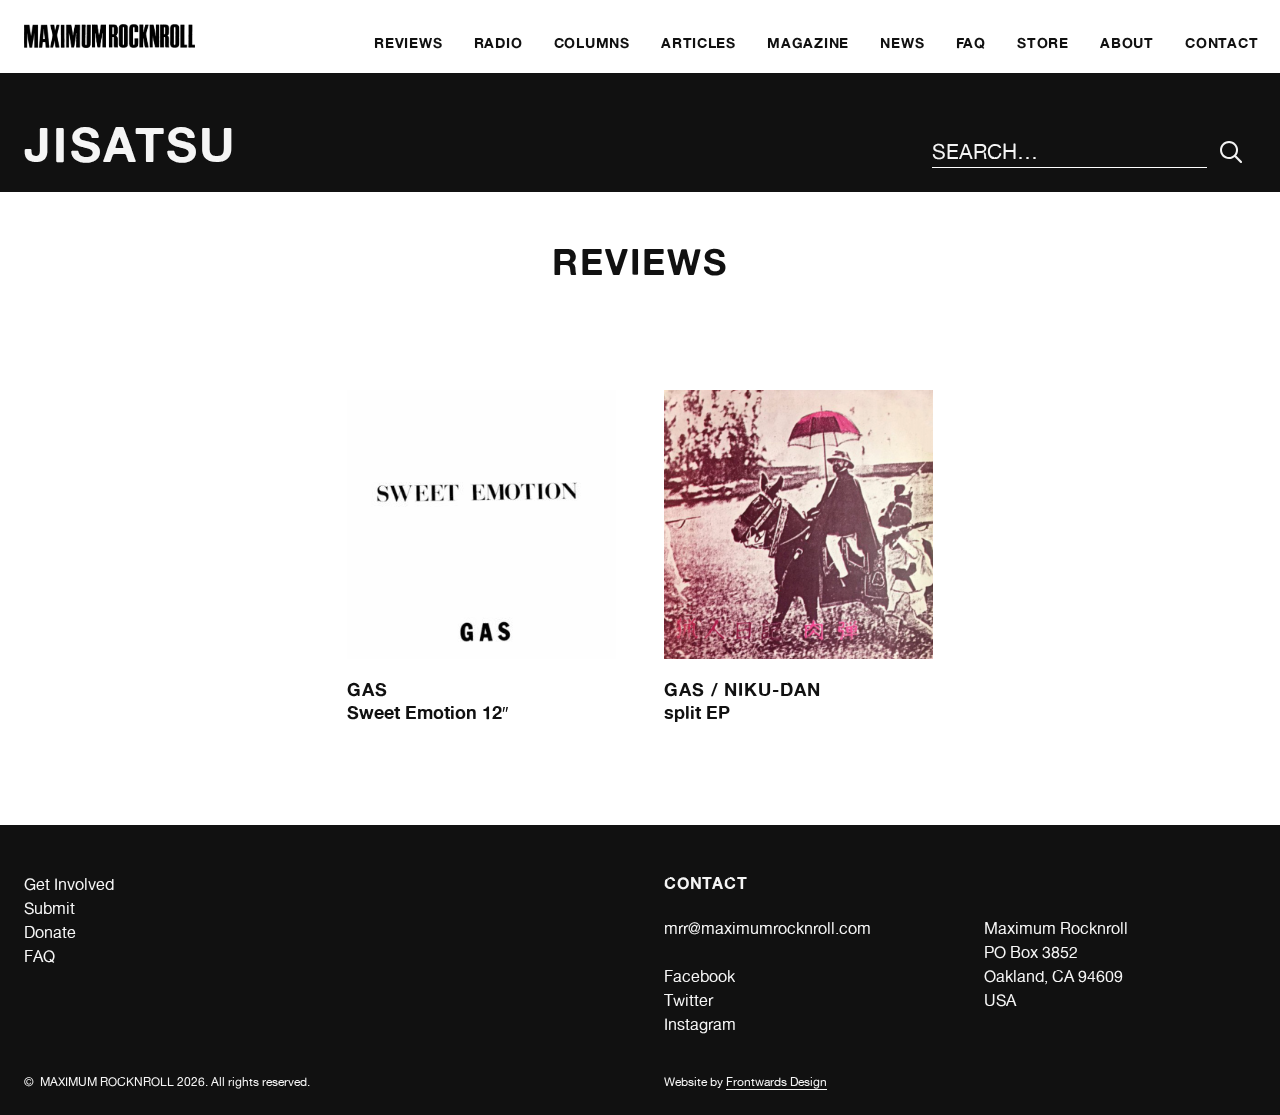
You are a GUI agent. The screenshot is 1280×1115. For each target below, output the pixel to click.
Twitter (688, 1000)
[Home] (109, 42)
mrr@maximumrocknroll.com (767, 928)
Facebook (699, 976)
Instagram (700, 1024)
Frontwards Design (776, 1082)
